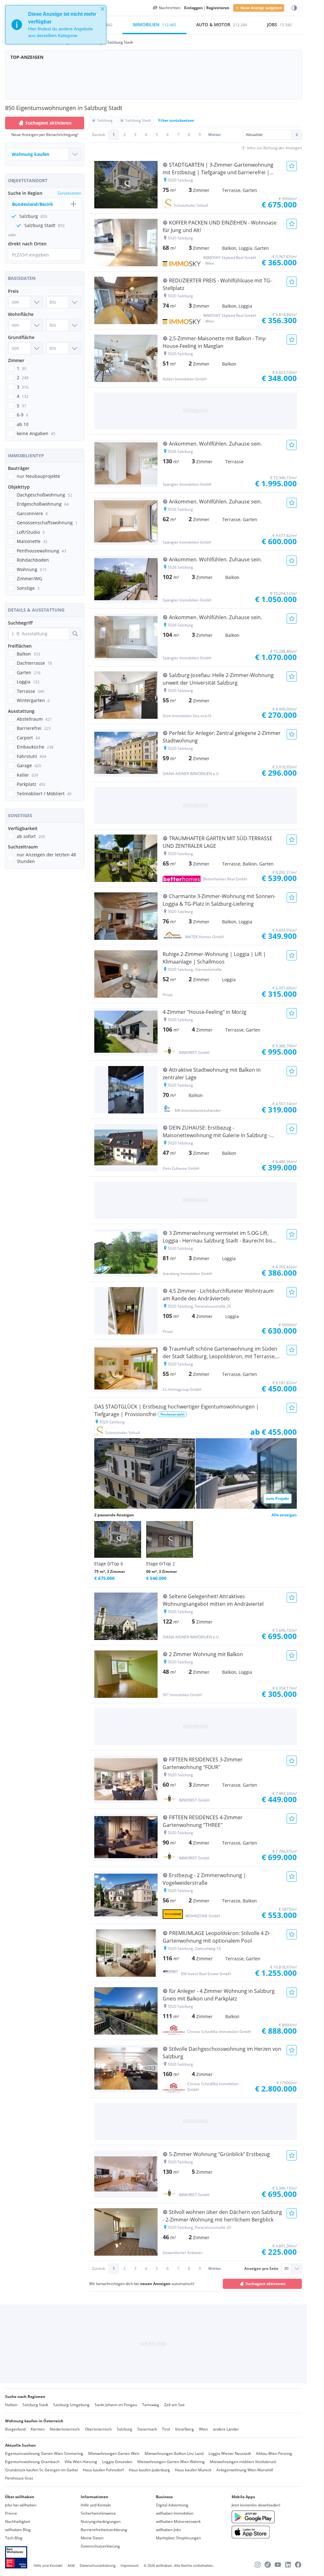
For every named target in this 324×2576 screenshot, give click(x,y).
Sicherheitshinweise (98, 2513)
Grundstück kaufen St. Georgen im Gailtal (41, 2470)
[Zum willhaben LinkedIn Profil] (288, 2565)
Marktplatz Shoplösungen (178, 2538)
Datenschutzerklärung (100, 2546)
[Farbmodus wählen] (294, 8)
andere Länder (226, 2429)
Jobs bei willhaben (21, 2505)
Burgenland (15, 2429)
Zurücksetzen (69, 193)
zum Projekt (277, 1498)
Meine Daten (92, 2538)
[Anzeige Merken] (292, 166)
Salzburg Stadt (35, 2405)
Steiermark (147, 2429)
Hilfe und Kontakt (96, 2505)
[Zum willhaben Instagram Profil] (258, 2565)
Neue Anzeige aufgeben (261, 8)
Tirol (166, 2429)
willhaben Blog (18, 2530)
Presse (11, 2513)
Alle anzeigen (284, 1515)
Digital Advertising (172, 2505)
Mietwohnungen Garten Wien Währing (171, 2462)
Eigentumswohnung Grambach (32, 2462)
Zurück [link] (99, 135)
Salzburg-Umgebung (71, 2405)
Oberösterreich (98, 2429)
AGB (71, 2565)
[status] (56, 25)
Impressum (130, 2565)
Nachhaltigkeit (18, 2521)
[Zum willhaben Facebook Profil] (298, 2565)
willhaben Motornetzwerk (178, 2521)
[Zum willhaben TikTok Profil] (268, 2565)
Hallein (11, 2405)
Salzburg (125, 2429)
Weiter (215, 135)
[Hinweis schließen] (103, 9)
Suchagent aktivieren (48, 123)
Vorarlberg (184, 2429)
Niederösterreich (65, 2429)
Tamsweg (151, 2405)
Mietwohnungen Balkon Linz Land (174, 2453)
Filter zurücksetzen (176, 120)
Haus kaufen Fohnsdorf (103, 2470)
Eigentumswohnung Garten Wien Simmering (44, 2453)
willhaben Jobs (168, 2530)
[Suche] (75, 634)
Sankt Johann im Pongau (116, 2405)
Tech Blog (14, 2538)
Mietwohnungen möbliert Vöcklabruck (243, 2462)
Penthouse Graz (19, 2478)
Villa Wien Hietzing (81, 2462)
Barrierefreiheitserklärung (104, 2530)
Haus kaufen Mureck (193, 2470)
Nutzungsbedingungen (101, 2521)
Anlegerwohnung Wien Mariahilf (245, 2470)
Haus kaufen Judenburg (149, 2470)
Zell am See (174, 2405)
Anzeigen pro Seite (261, 2268)
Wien (203, 2429)
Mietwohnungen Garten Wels (114, 2453)
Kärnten (38, 2429)
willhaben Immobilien (175, 2513)
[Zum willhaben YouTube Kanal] (278, 2565)
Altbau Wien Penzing (274, 2453)
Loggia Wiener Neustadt (230, 2453)
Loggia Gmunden (117, 2462)
